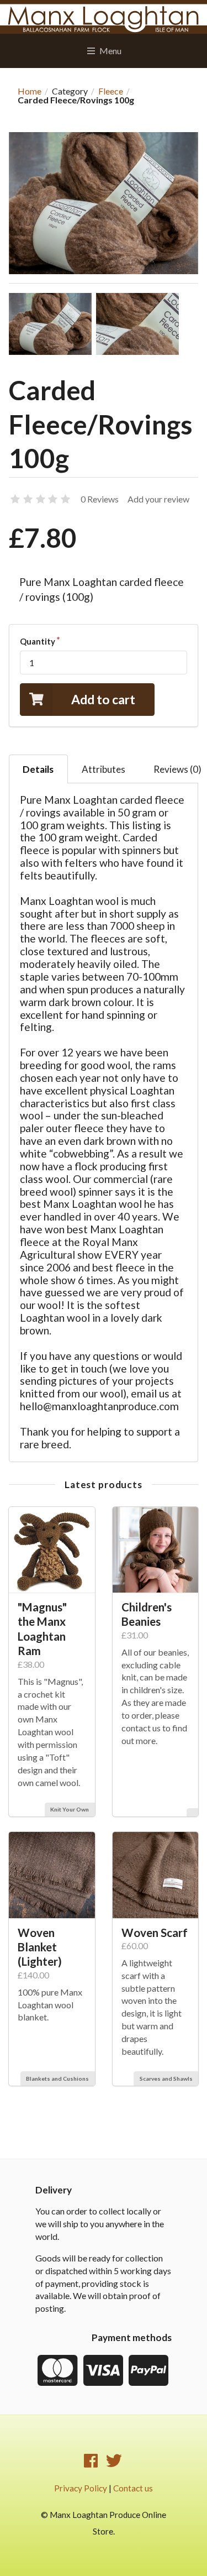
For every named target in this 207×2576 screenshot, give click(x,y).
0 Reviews (100, 499)
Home (30, 91)
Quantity (38, 641)
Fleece (111, 91)
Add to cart (103, 699)
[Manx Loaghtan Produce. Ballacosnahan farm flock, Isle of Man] (104, 17)
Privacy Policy (81, 2488)
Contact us (133, 2488)
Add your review (158, 499)
